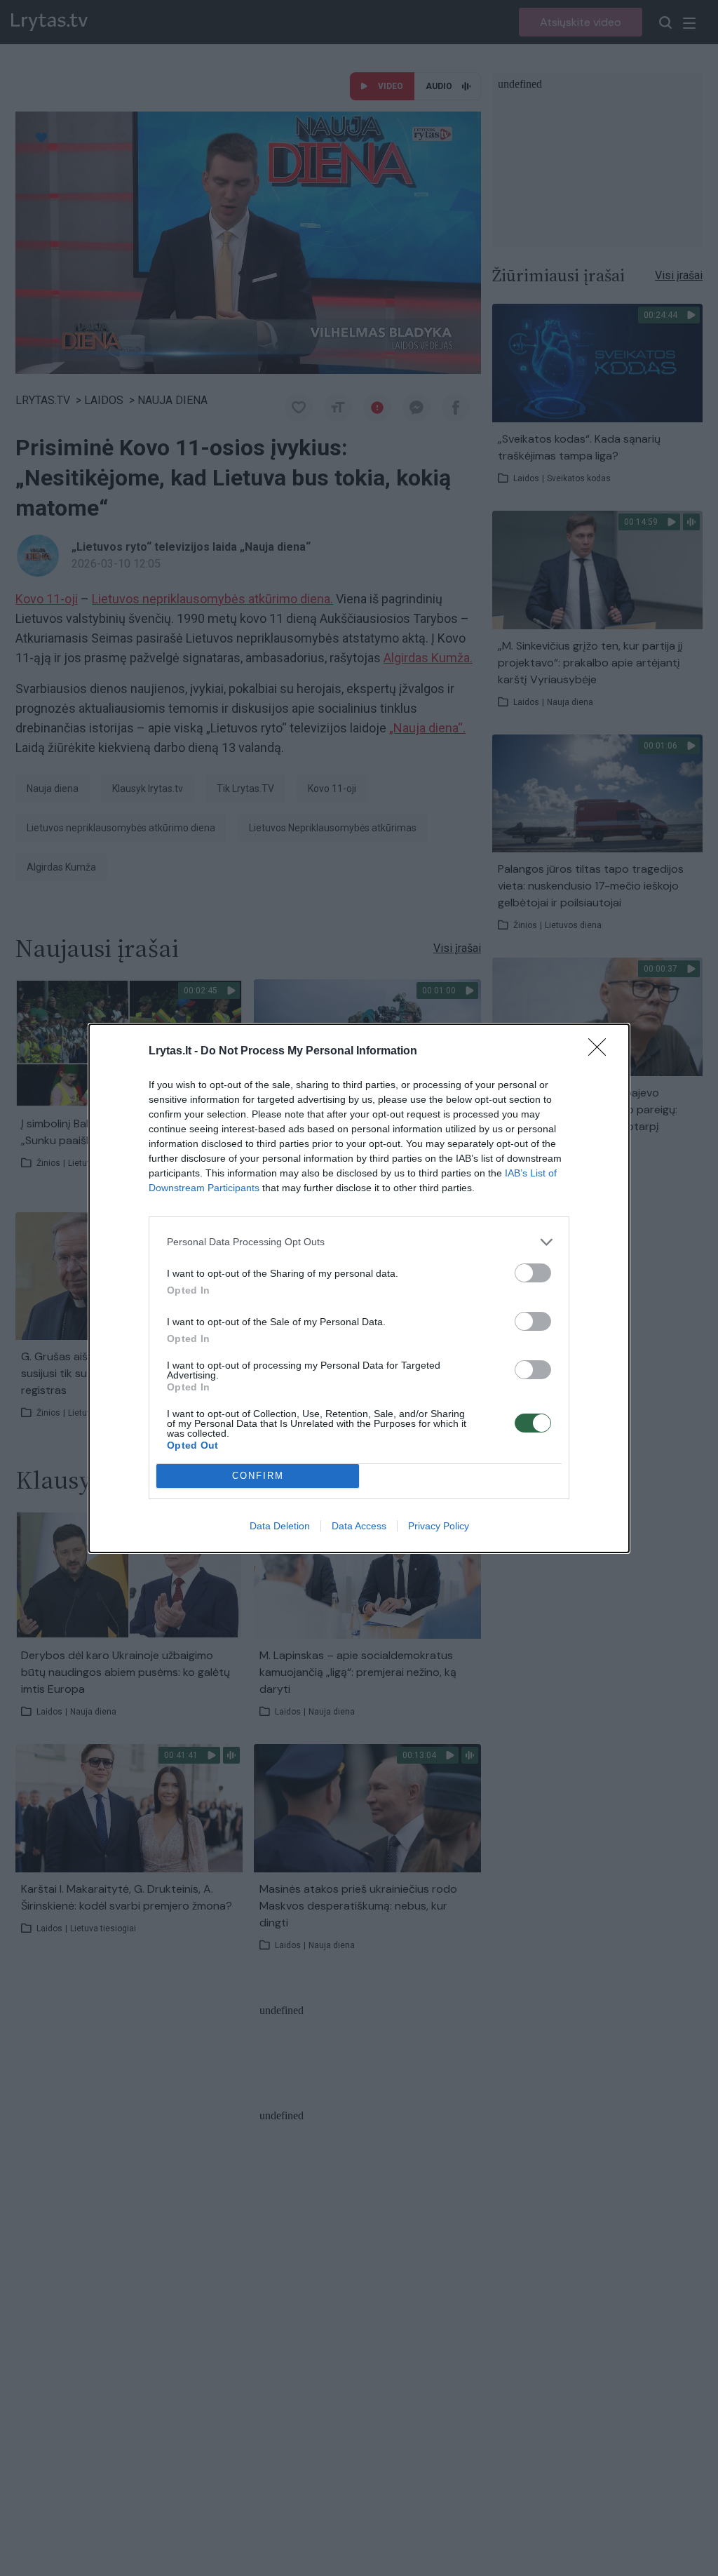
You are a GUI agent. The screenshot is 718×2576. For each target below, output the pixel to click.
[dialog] (359, 1288)
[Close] (602, 1052)
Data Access (359, 1526)
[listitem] (359, 1242)
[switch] (533, 1273)
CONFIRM (258, 1476)
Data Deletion (280, 1526)
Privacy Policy (439, 1526)
